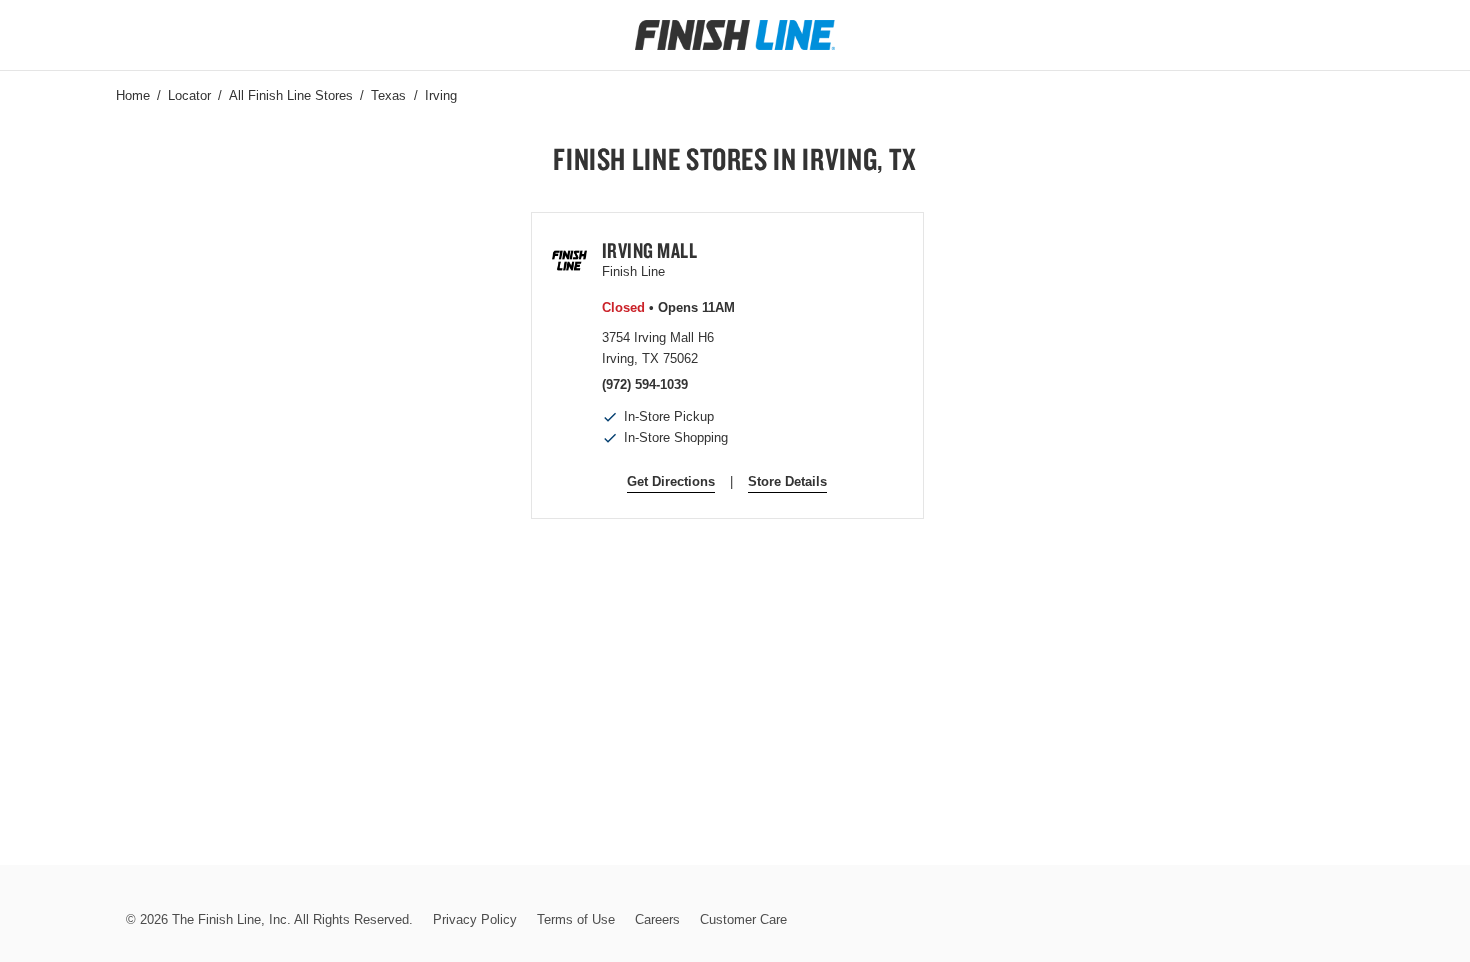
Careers (657, 919)
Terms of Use (576, 919)
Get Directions (671, 481)
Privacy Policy (475, 919)
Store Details (787, 481)
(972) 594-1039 (645, 384)
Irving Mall (650, 250)
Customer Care (743, 919)
